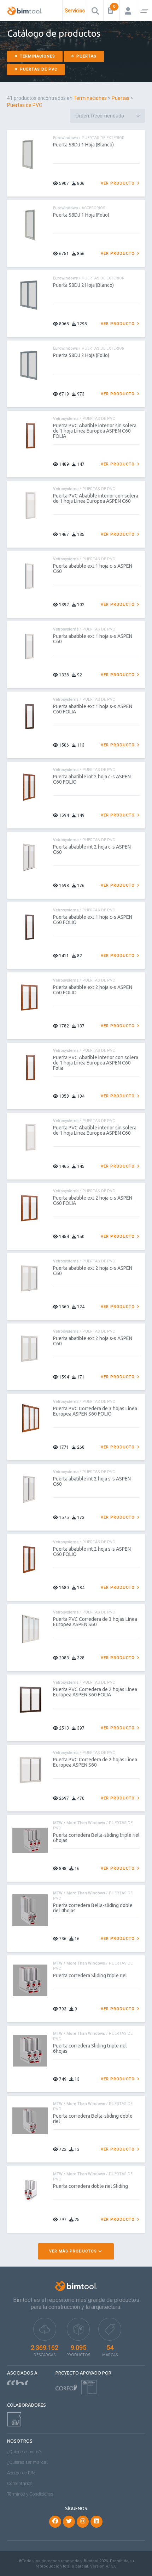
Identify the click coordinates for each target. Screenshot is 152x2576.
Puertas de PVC (38, 69)
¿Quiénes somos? (24, 2452)
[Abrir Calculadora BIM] (112, 11)
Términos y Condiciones (30, 2494)
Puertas (86, 56)
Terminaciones (37, 56)
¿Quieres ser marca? (28, 2462)
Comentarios (20, 2483)
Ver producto (118, 183)
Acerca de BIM (21, 2473)
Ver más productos (74, 2251)
